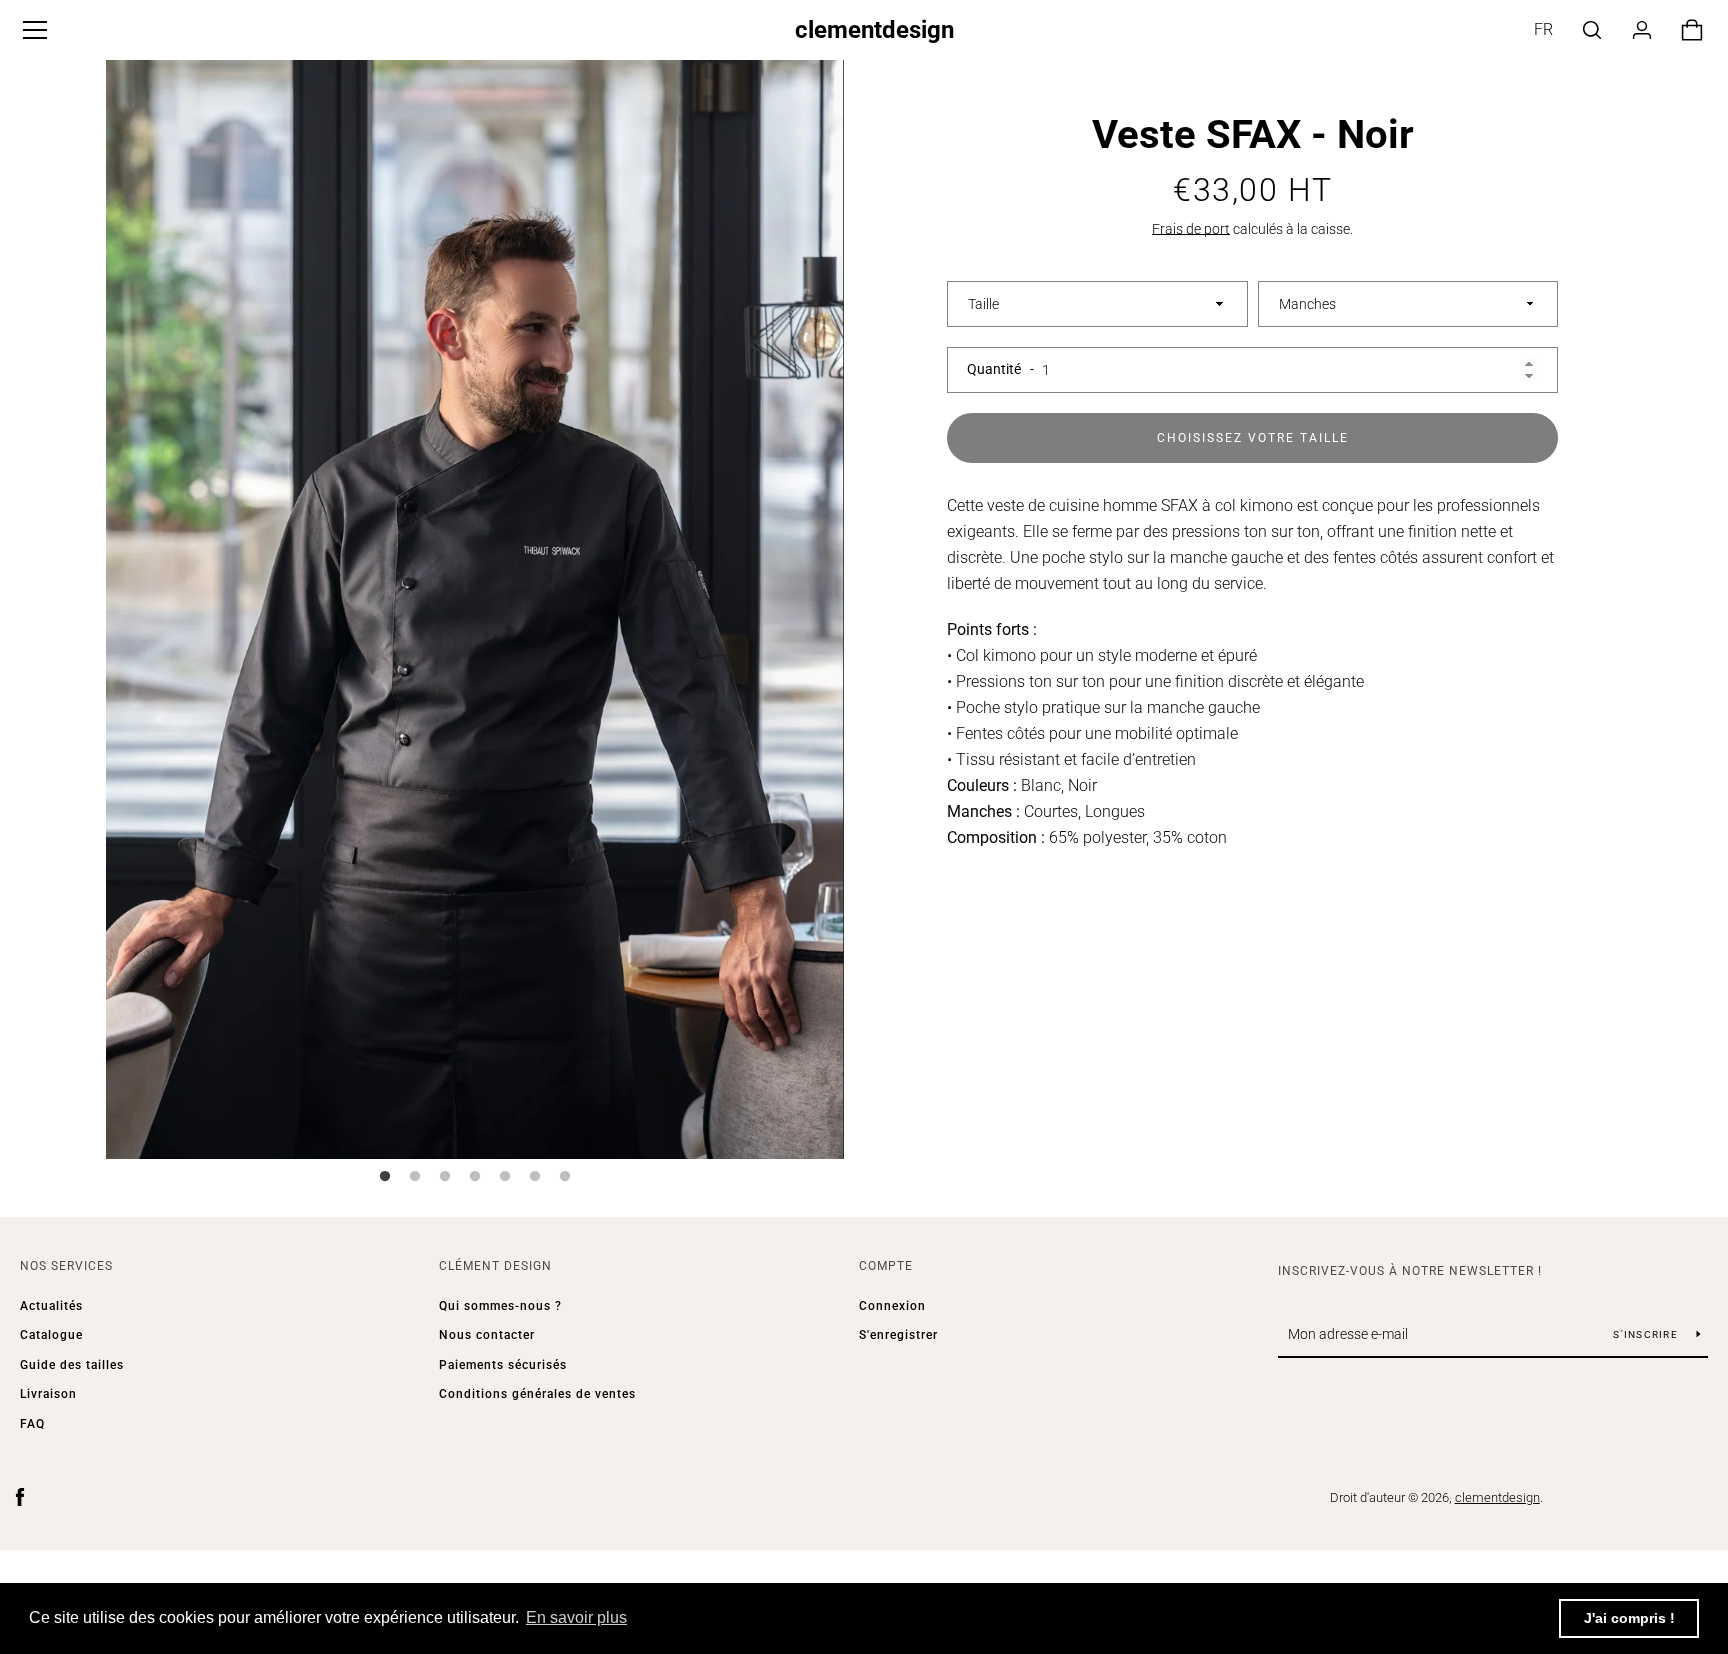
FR (1543, 29)
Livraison (48, 1394)
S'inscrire (1647, 1334)
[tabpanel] (475, 604)
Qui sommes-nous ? (500, 1306)
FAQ (32, 1424)
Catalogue (51, 1335)
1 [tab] (385, 1177)
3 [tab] (445, 1177)
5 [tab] (505, 1177)
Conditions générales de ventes (537, 1394)
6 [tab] (535, 1177)
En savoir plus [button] (576, 1617)
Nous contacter (487, 1335)
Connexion (892, 1306)
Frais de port (1191, 229)
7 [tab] (565, 1177)
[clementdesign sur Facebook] (20, 1496)
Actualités (51, 1306)
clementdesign (874, 30)
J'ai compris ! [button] (1629, 1618)
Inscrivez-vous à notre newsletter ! (1410, 1271)
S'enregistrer (898, 1335)
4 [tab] (475, 1177)
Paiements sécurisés (503, 1365)
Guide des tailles (72, 1365)
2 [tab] (415, 1177)
